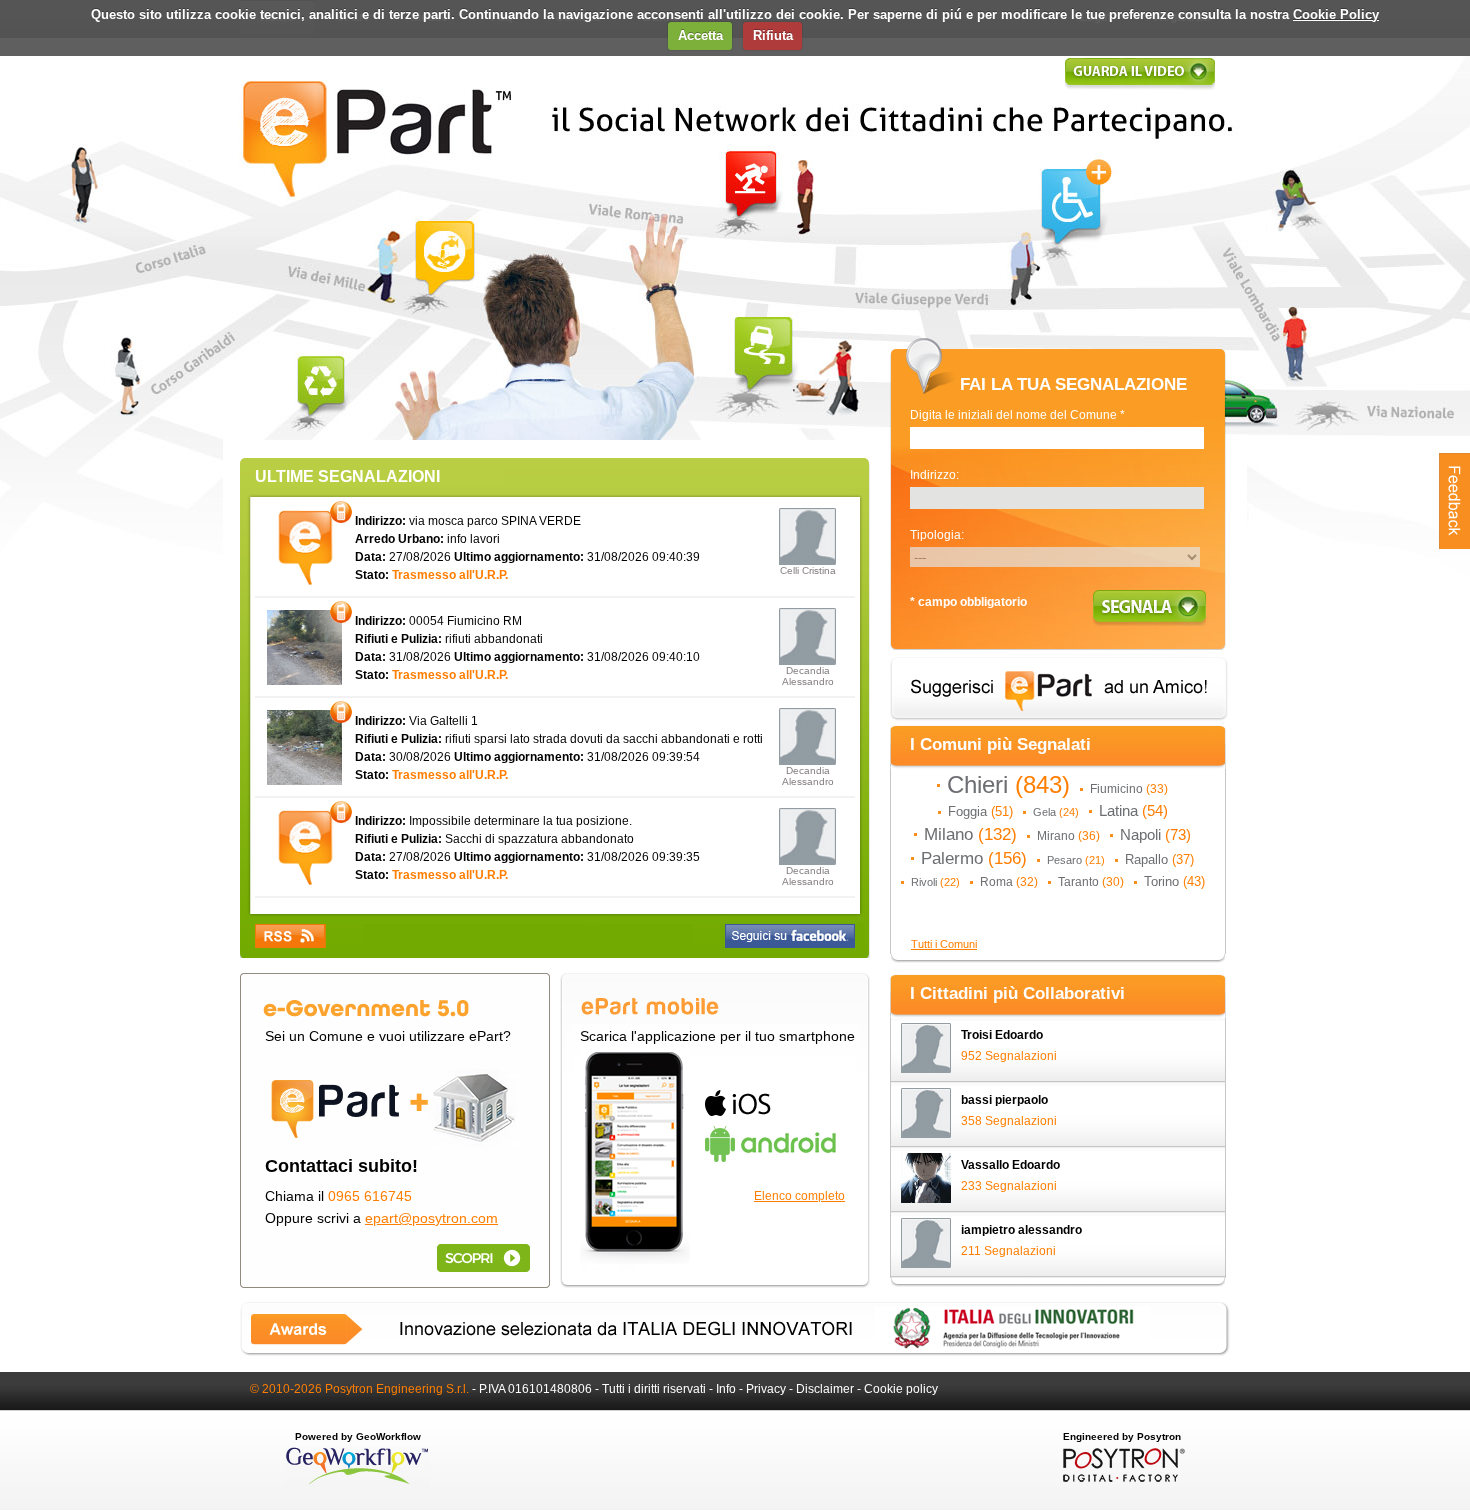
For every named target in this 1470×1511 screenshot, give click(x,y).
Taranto (1091, 882)
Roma (1009, 882)
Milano (970, 834)
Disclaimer (825, 1389)
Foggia (980, 811)
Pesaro (1076, 860)
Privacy (766, 1389)
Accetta (700, 35)
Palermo (974, 858)
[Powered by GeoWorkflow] (357, 1483)
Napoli (1155, 835)
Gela (1056, 812)
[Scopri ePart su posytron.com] (480, 1257)
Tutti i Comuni (944, 944)
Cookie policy (901, 1389)
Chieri (1008, 785)
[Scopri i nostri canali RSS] (290, 936)
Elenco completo (799, 1196)
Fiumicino (1129, 789)
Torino (1174, 881)
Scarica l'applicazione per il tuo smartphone (717, 1036)
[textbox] (1057, 438)
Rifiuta (773, 35)
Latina (1133, 811)
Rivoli (935, 882)
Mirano (1068, 836)
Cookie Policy (1336, 14)
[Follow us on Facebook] (790, 936)
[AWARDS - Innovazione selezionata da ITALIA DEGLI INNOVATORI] (735, 1352)
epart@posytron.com (431, 1218)
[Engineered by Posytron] (1121, 1478)
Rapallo (1159, 859)
